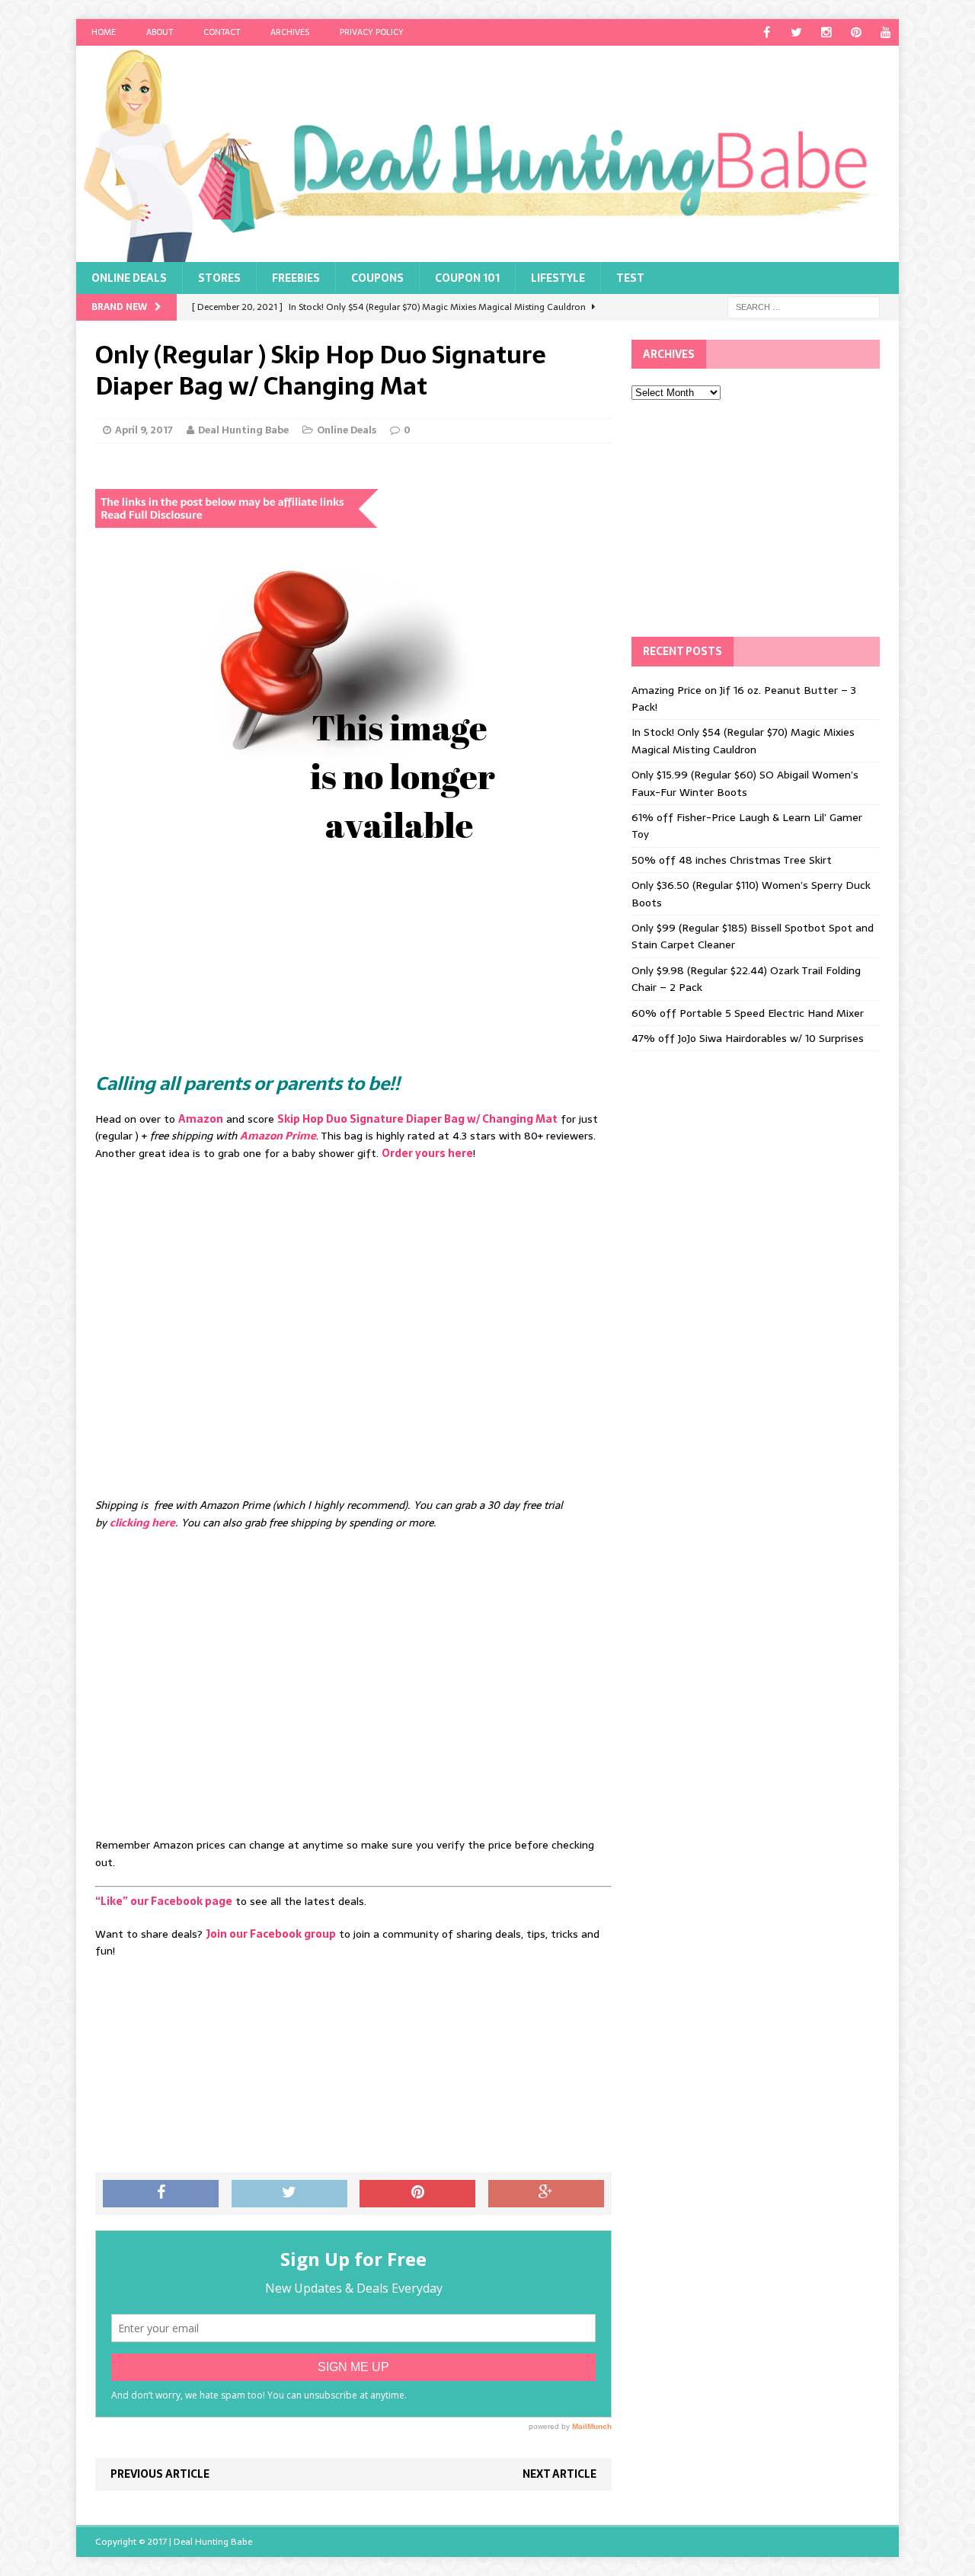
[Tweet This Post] (289, 2194)
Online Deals (129, 278)
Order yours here (427, 1153)
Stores (219, 278)
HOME (104, 32)
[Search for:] (804, 306)
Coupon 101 (467, 278)
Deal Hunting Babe (243, 430)
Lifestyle (558, 278)
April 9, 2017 (144, 430)
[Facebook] (767, 32)
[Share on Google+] (546, 2194)
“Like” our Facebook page (164, 1901)
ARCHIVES (290, 32)
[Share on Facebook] (161, 2194)
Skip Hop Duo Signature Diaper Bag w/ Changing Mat (417, 1119)
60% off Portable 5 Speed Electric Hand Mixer (748, 1013)
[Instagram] (826, 32)
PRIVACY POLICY (372, 32)
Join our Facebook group (271, 1934)
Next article (559, 2474)
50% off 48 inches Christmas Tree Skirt (732, 860)
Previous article (160, 2474)
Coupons (377, 278)
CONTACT (222, 32)
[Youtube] (885, 32)
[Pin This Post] (417, 2194)
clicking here (142, 1523)
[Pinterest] (856, 32)
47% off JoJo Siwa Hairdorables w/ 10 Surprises (748, 1038)
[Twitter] (796, 32)
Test (630, 278)
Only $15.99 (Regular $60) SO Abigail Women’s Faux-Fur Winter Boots (745, 783)
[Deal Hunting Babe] (487, 154)
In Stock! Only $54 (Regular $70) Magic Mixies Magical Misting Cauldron (743, 740)
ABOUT (160, 32)
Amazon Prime (278, 1136)
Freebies (296, 278)
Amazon (201, 1119)
